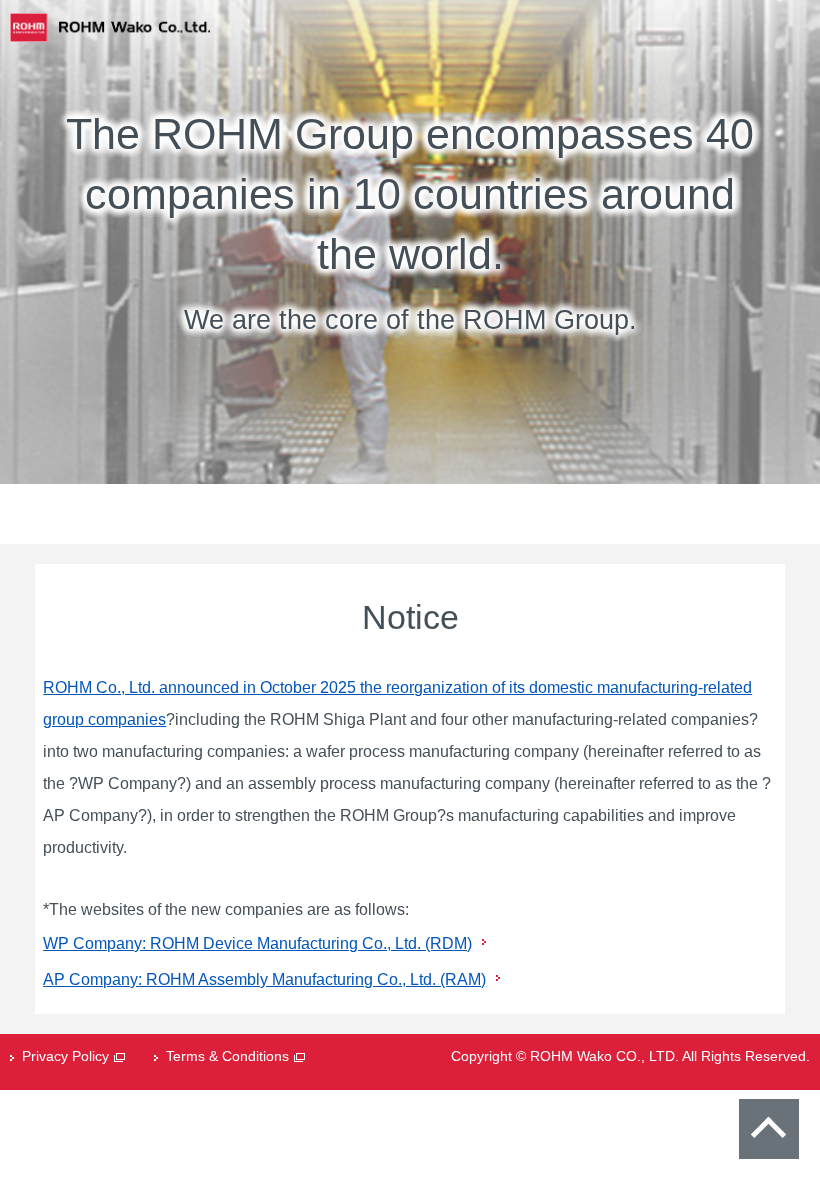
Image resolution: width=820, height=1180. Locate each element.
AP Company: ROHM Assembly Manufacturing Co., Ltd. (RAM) (264, 979)
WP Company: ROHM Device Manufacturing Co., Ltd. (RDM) (257, 943)
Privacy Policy (65, 1056)
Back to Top (769, 1129)
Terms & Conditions (227, 1056)
